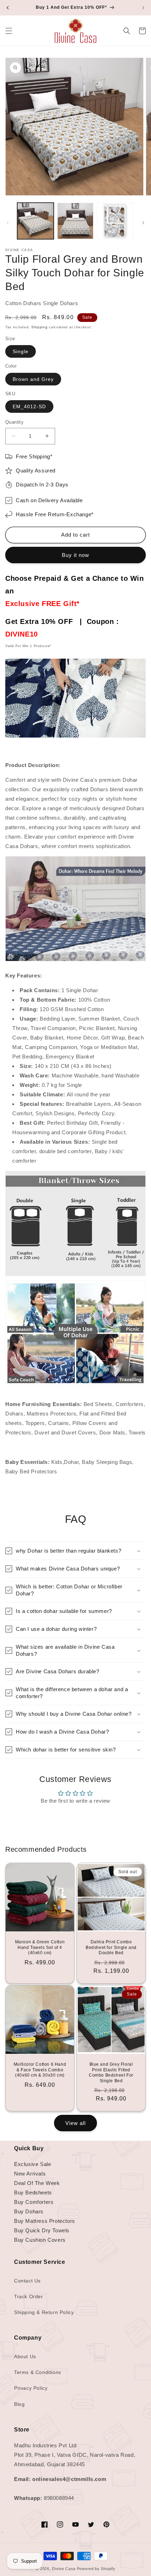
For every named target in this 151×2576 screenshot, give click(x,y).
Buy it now (75, 555)
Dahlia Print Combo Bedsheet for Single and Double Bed (111, 1947)
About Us (25, 2356)
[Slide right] (143, 223)
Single (21, 351)
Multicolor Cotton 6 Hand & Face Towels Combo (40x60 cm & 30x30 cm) (40, 2070)
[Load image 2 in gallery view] (75, 221)
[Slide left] (8, 223)
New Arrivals (30, 2174)
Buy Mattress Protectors (45, 2221)
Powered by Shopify (96, 2569)
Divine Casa (64, 2569)
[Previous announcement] (8, 8)
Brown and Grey (33, 379)
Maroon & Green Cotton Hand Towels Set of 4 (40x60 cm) (40, 1947)
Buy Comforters (34, 2202)
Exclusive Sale (32, 2164)
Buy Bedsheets (33, 2192)
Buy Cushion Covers (40, 2240)
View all (75, 2123)
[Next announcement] (143, 8)
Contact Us (27, 2281)
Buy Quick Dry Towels (42, 2230)
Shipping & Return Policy (44, 2312)
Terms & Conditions (38, 2372)
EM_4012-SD (29, 406)
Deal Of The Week (37, 2183)
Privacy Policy (31, 2388)
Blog (19, 2404)
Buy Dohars (29, 2211)
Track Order (29, 2296)
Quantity (14, 422)
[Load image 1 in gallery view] (35, 221)
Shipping (40, 327)
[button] (9, 31)
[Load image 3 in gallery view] (115, 221)
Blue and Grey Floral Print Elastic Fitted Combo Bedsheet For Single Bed (111, 2073)
